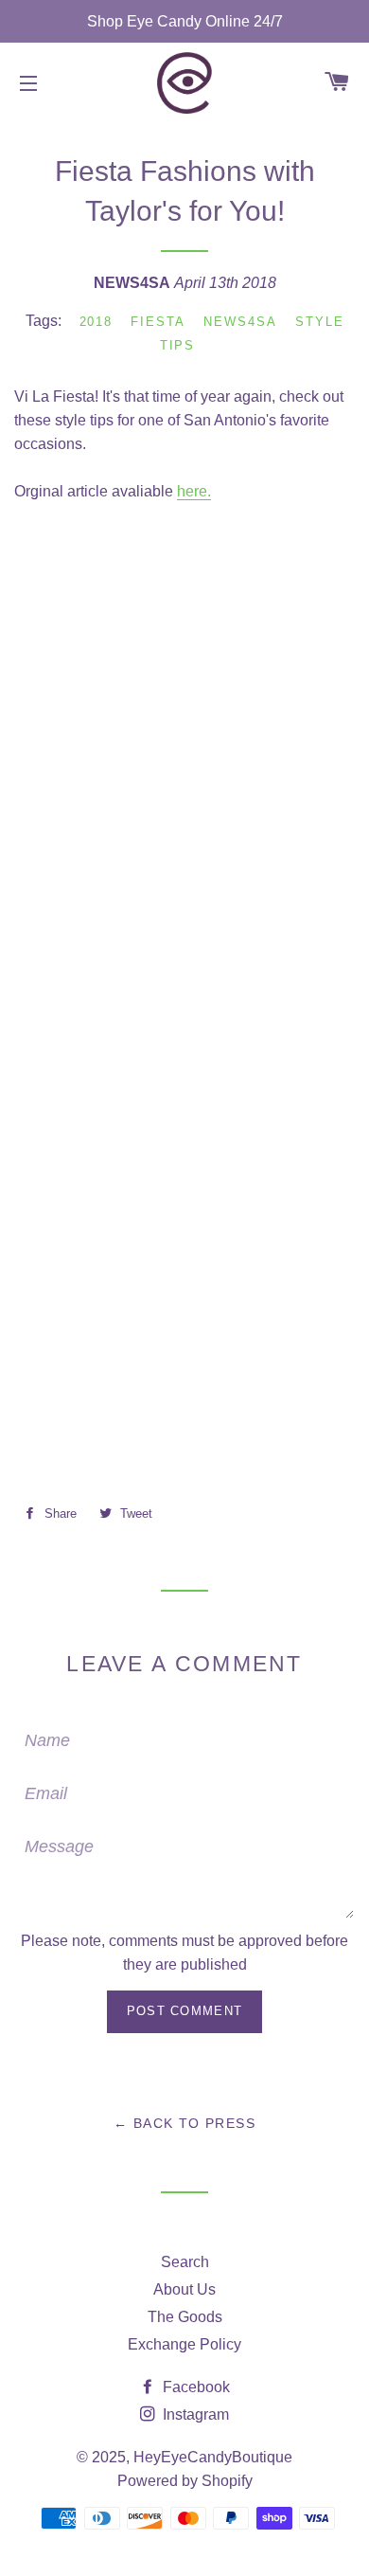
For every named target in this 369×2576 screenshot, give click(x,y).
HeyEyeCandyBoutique (213, 2457)
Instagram (194, 2414)
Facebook (194, 2387)
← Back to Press (184, 2123)
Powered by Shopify (185, 2481)
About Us (184, 2289)
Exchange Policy (184, 2344)
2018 (97, 322)
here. (194, 491)
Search (185, 2262)
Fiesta (158, 322)
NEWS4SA (240, 322)
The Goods (185, 2317)
